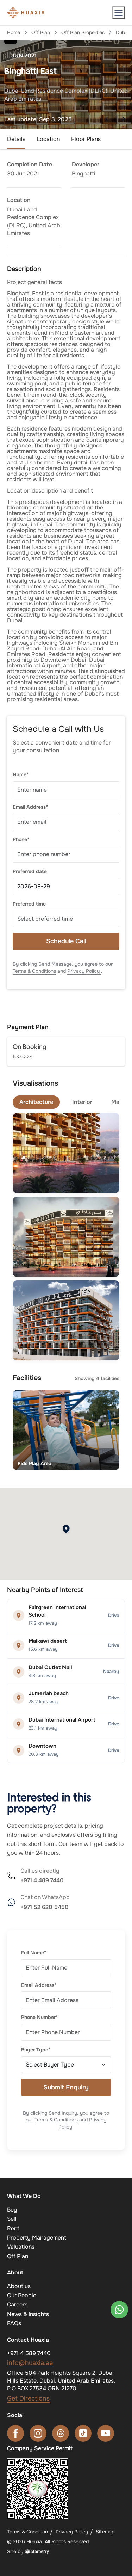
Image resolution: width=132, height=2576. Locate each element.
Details (16, 139)
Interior (82, 1102)
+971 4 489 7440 (42, 1880)
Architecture (36, 1102)
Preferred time (29, 904)
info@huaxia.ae (30, 2363)
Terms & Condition (27, 2532)
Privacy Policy (84, 971)
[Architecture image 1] (66, 1153)
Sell (12, 2219)
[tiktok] (83, 2433)
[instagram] (38, 2433)
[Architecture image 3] (66, 1320)
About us (19, 2286)
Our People (22, 2295)
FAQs (14, 2323)
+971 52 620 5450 (45, 1907)
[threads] (61, 2433)
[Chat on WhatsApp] (119, 2310)
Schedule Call (66, 941)
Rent (13, 2228)
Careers (17, 2305)
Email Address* (30, 807)
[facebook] (15, 2433)
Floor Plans (86, 139)
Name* (21, 774)
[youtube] (106, 2433)
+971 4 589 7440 (29, 2353)
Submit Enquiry (66, 2087)
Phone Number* (39, 2017)
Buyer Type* (36, 2050)
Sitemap (105, 2532)
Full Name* (34, 1953)
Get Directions (28, 2398)
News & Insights (28, 2314)
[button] (119, 13)
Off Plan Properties (83, 32)
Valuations (21, 2247)
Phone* (21, 839)
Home (14, 32)
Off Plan (41, 32)
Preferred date (30, 871)
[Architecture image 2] (66, 1237)
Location (48, 139)
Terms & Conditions (34, 971)
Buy (12, 2210)
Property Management (37, 2238)
